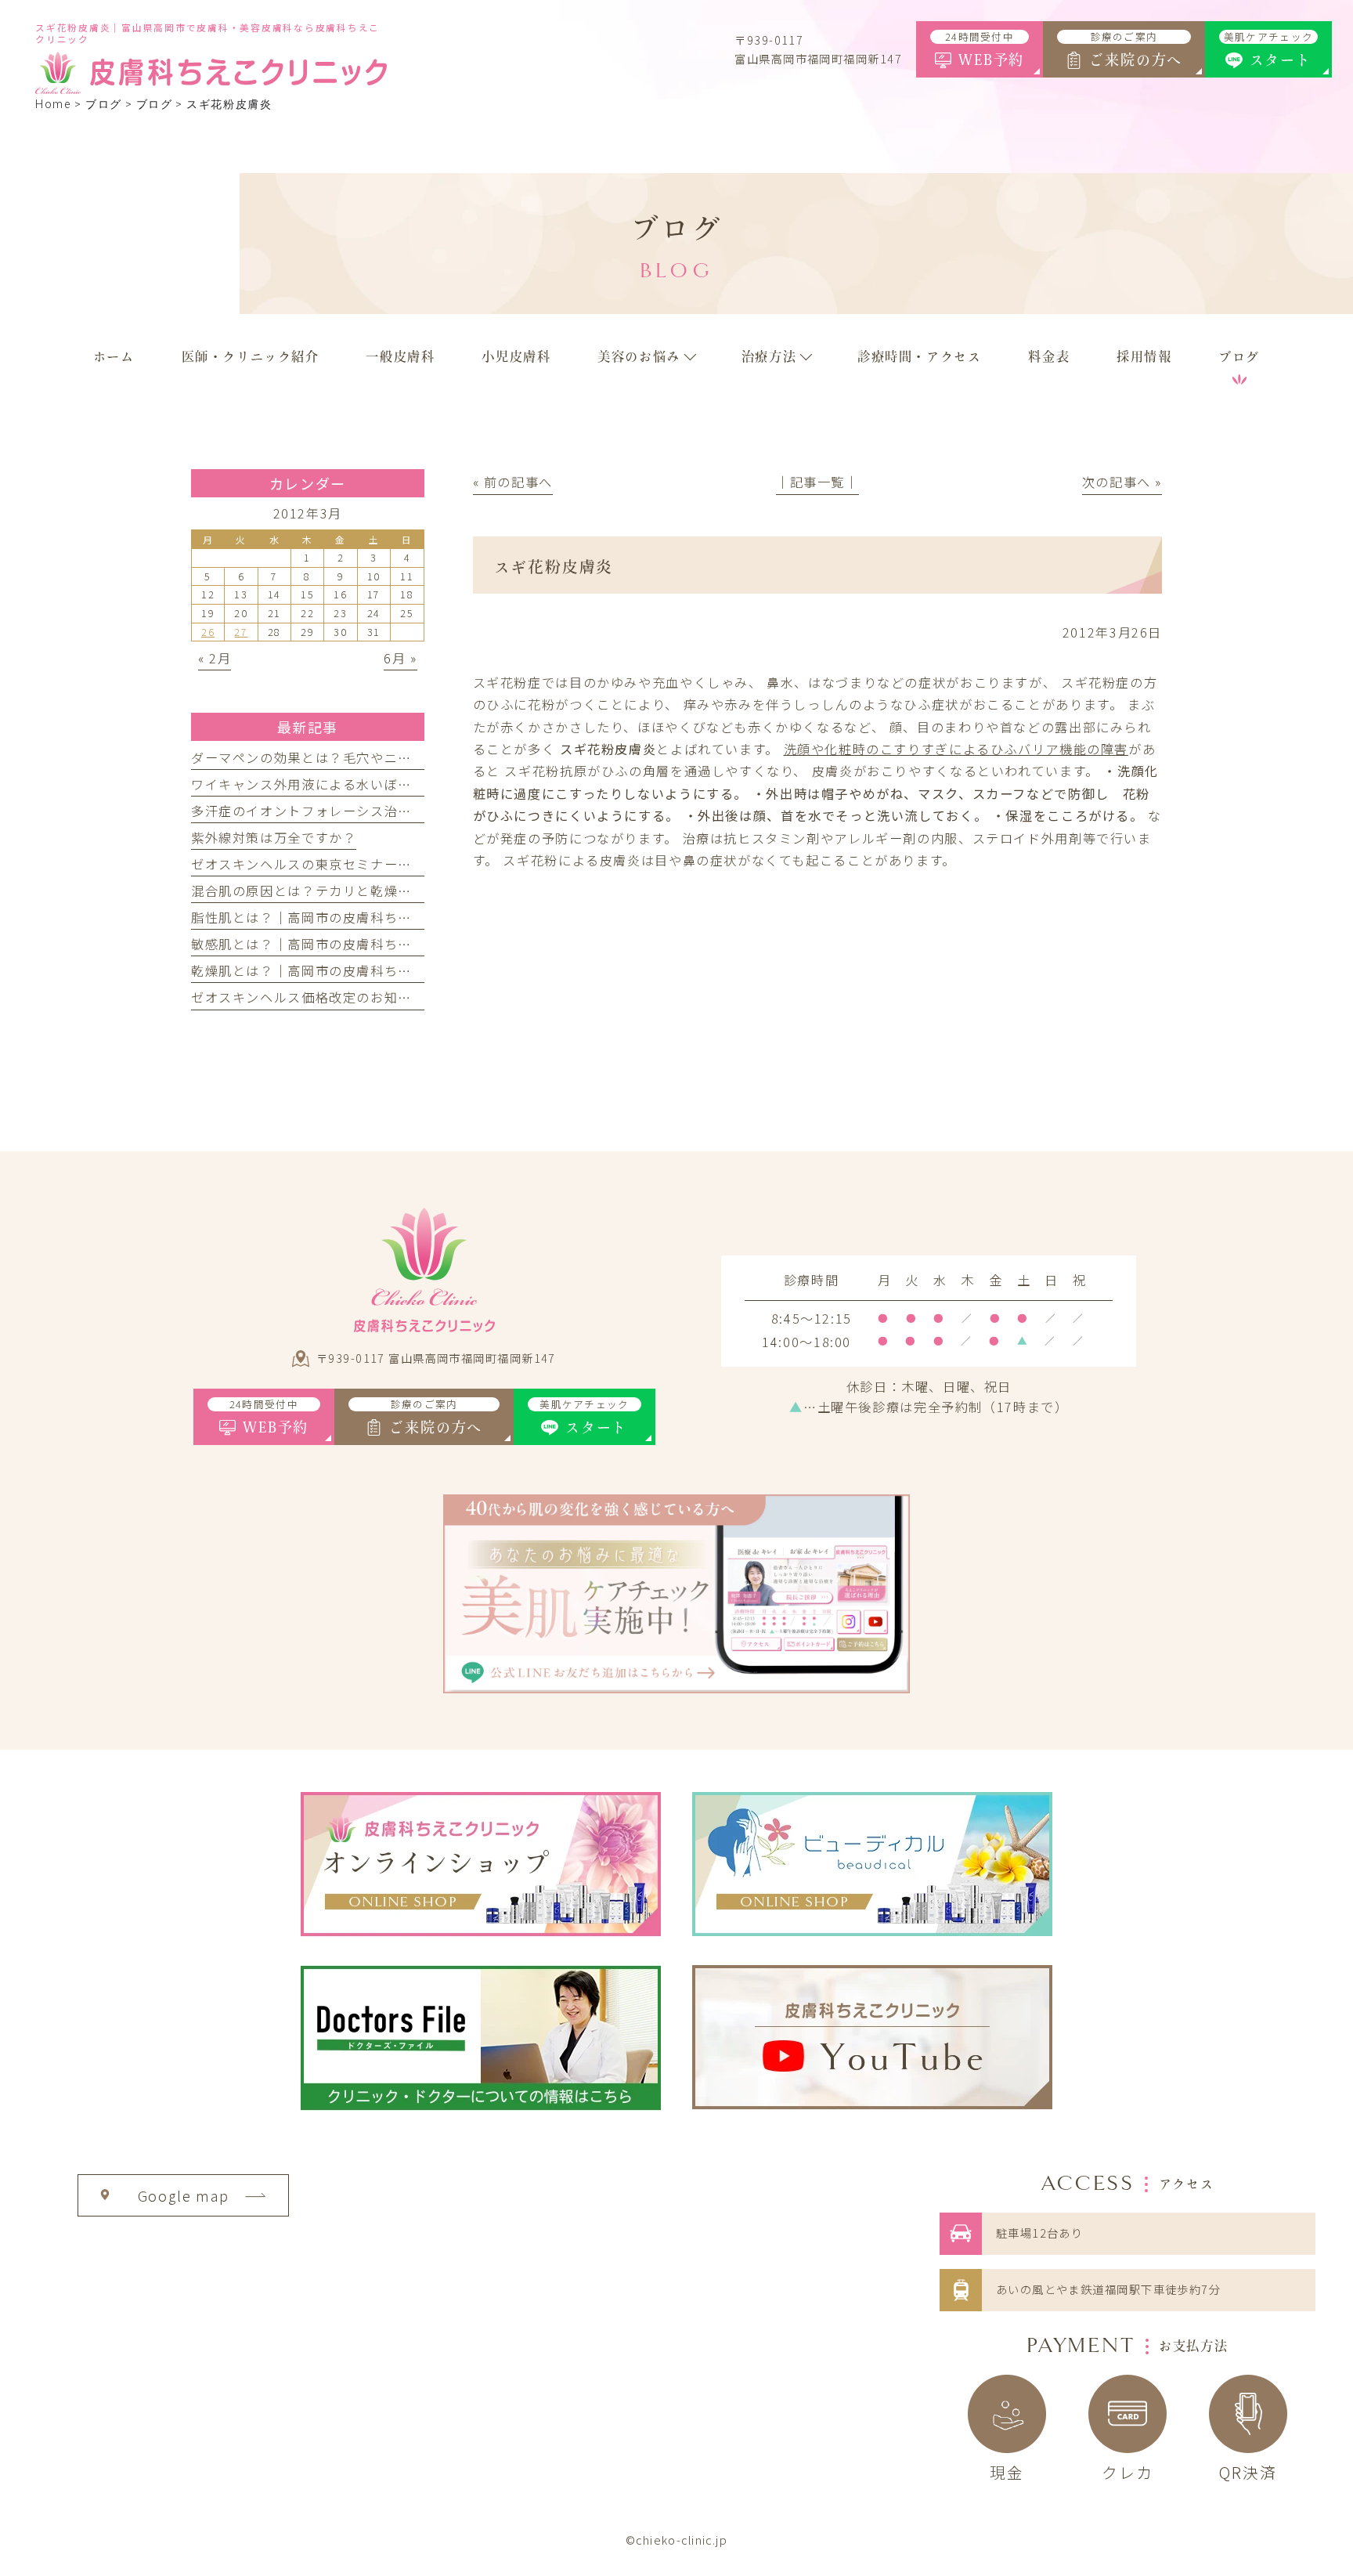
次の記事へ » (1122, 482)
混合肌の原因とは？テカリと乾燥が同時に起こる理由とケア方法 (391, 891)
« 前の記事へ (513, 482)
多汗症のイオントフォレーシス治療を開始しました (350, 811)
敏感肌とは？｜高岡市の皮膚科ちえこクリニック (343, 944)
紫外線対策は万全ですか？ (274, 837)
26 (208, 632)
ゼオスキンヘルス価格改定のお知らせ (308, 997)
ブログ (155, 105)
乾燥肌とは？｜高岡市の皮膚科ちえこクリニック (343, 970)
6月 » (400, 658)
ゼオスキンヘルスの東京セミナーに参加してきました (357, 864)
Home (53, 105)
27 (241, 632)
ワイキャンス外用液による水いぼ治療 (308, 784)
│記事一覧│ (817, 482)
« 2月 (215, 658)
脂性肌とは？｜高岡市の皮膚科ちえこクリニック (343, 917)
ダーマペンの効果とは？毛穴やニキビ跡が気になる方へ (364, 757)
